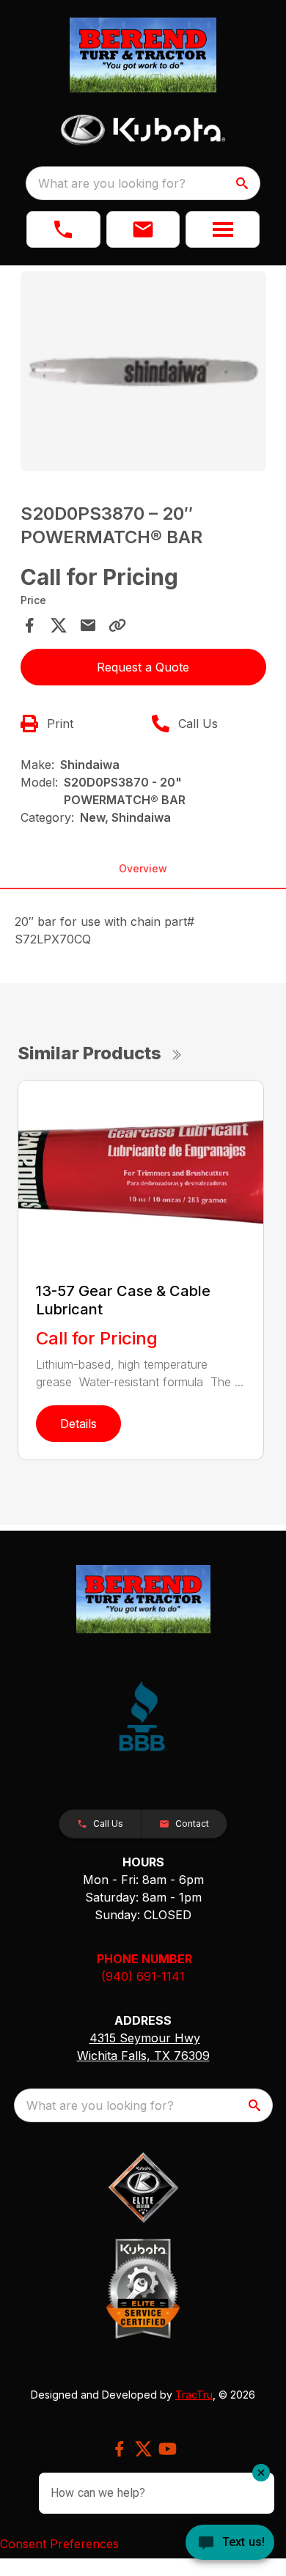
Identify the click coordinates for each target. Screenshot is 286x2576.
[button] (63, 229)
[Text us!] (230, 2544)
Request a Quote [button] (143, 667)
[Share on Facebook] (29, 625)
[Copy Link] (117, 625)
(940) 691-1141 (143, 1976)
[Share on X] (59, 625)
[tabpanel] (143, 373)
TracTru (194, 2395)
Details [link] (78, 1424)
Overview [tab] (143, 868)
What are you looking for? (112, 183)
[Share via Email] (88, 625)
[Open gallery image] (143, 371)
